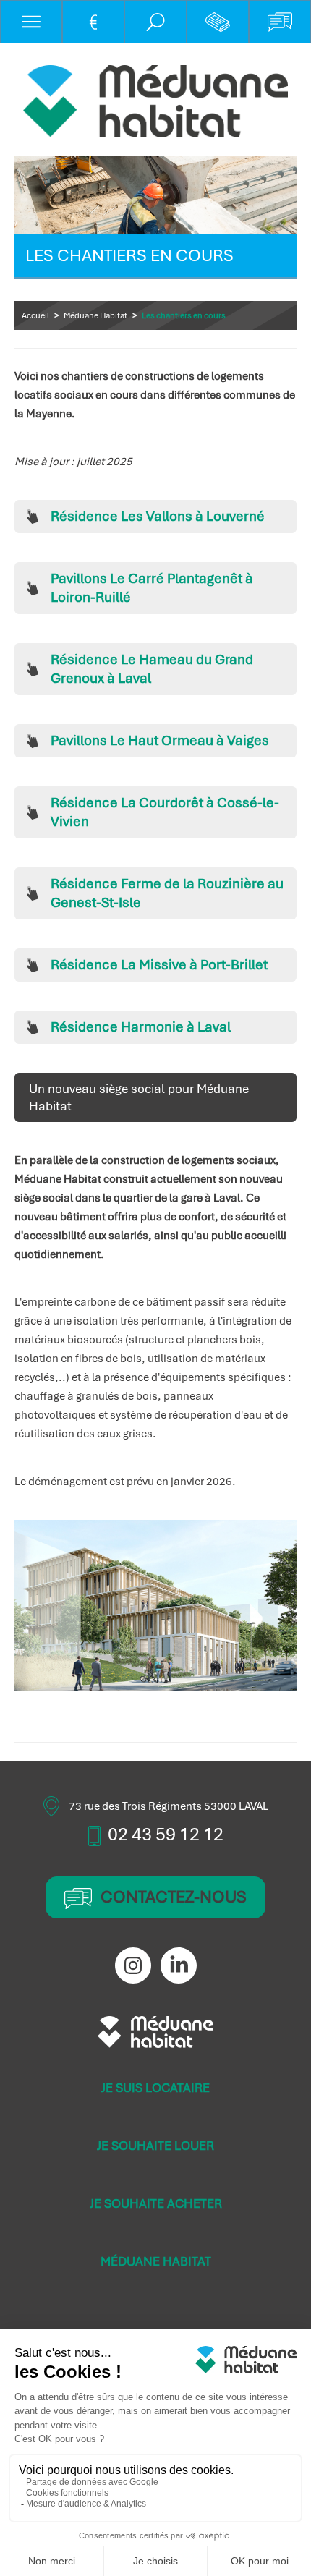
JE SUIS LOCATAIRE (155, 2088)
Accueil (35, 315)
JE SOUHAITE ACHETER (156, 2203)
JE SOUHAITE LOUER (155, 2146)
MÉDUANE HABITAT (156, 2261)
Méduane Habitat (95, 315)
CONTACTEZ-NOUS (174, 1897)
